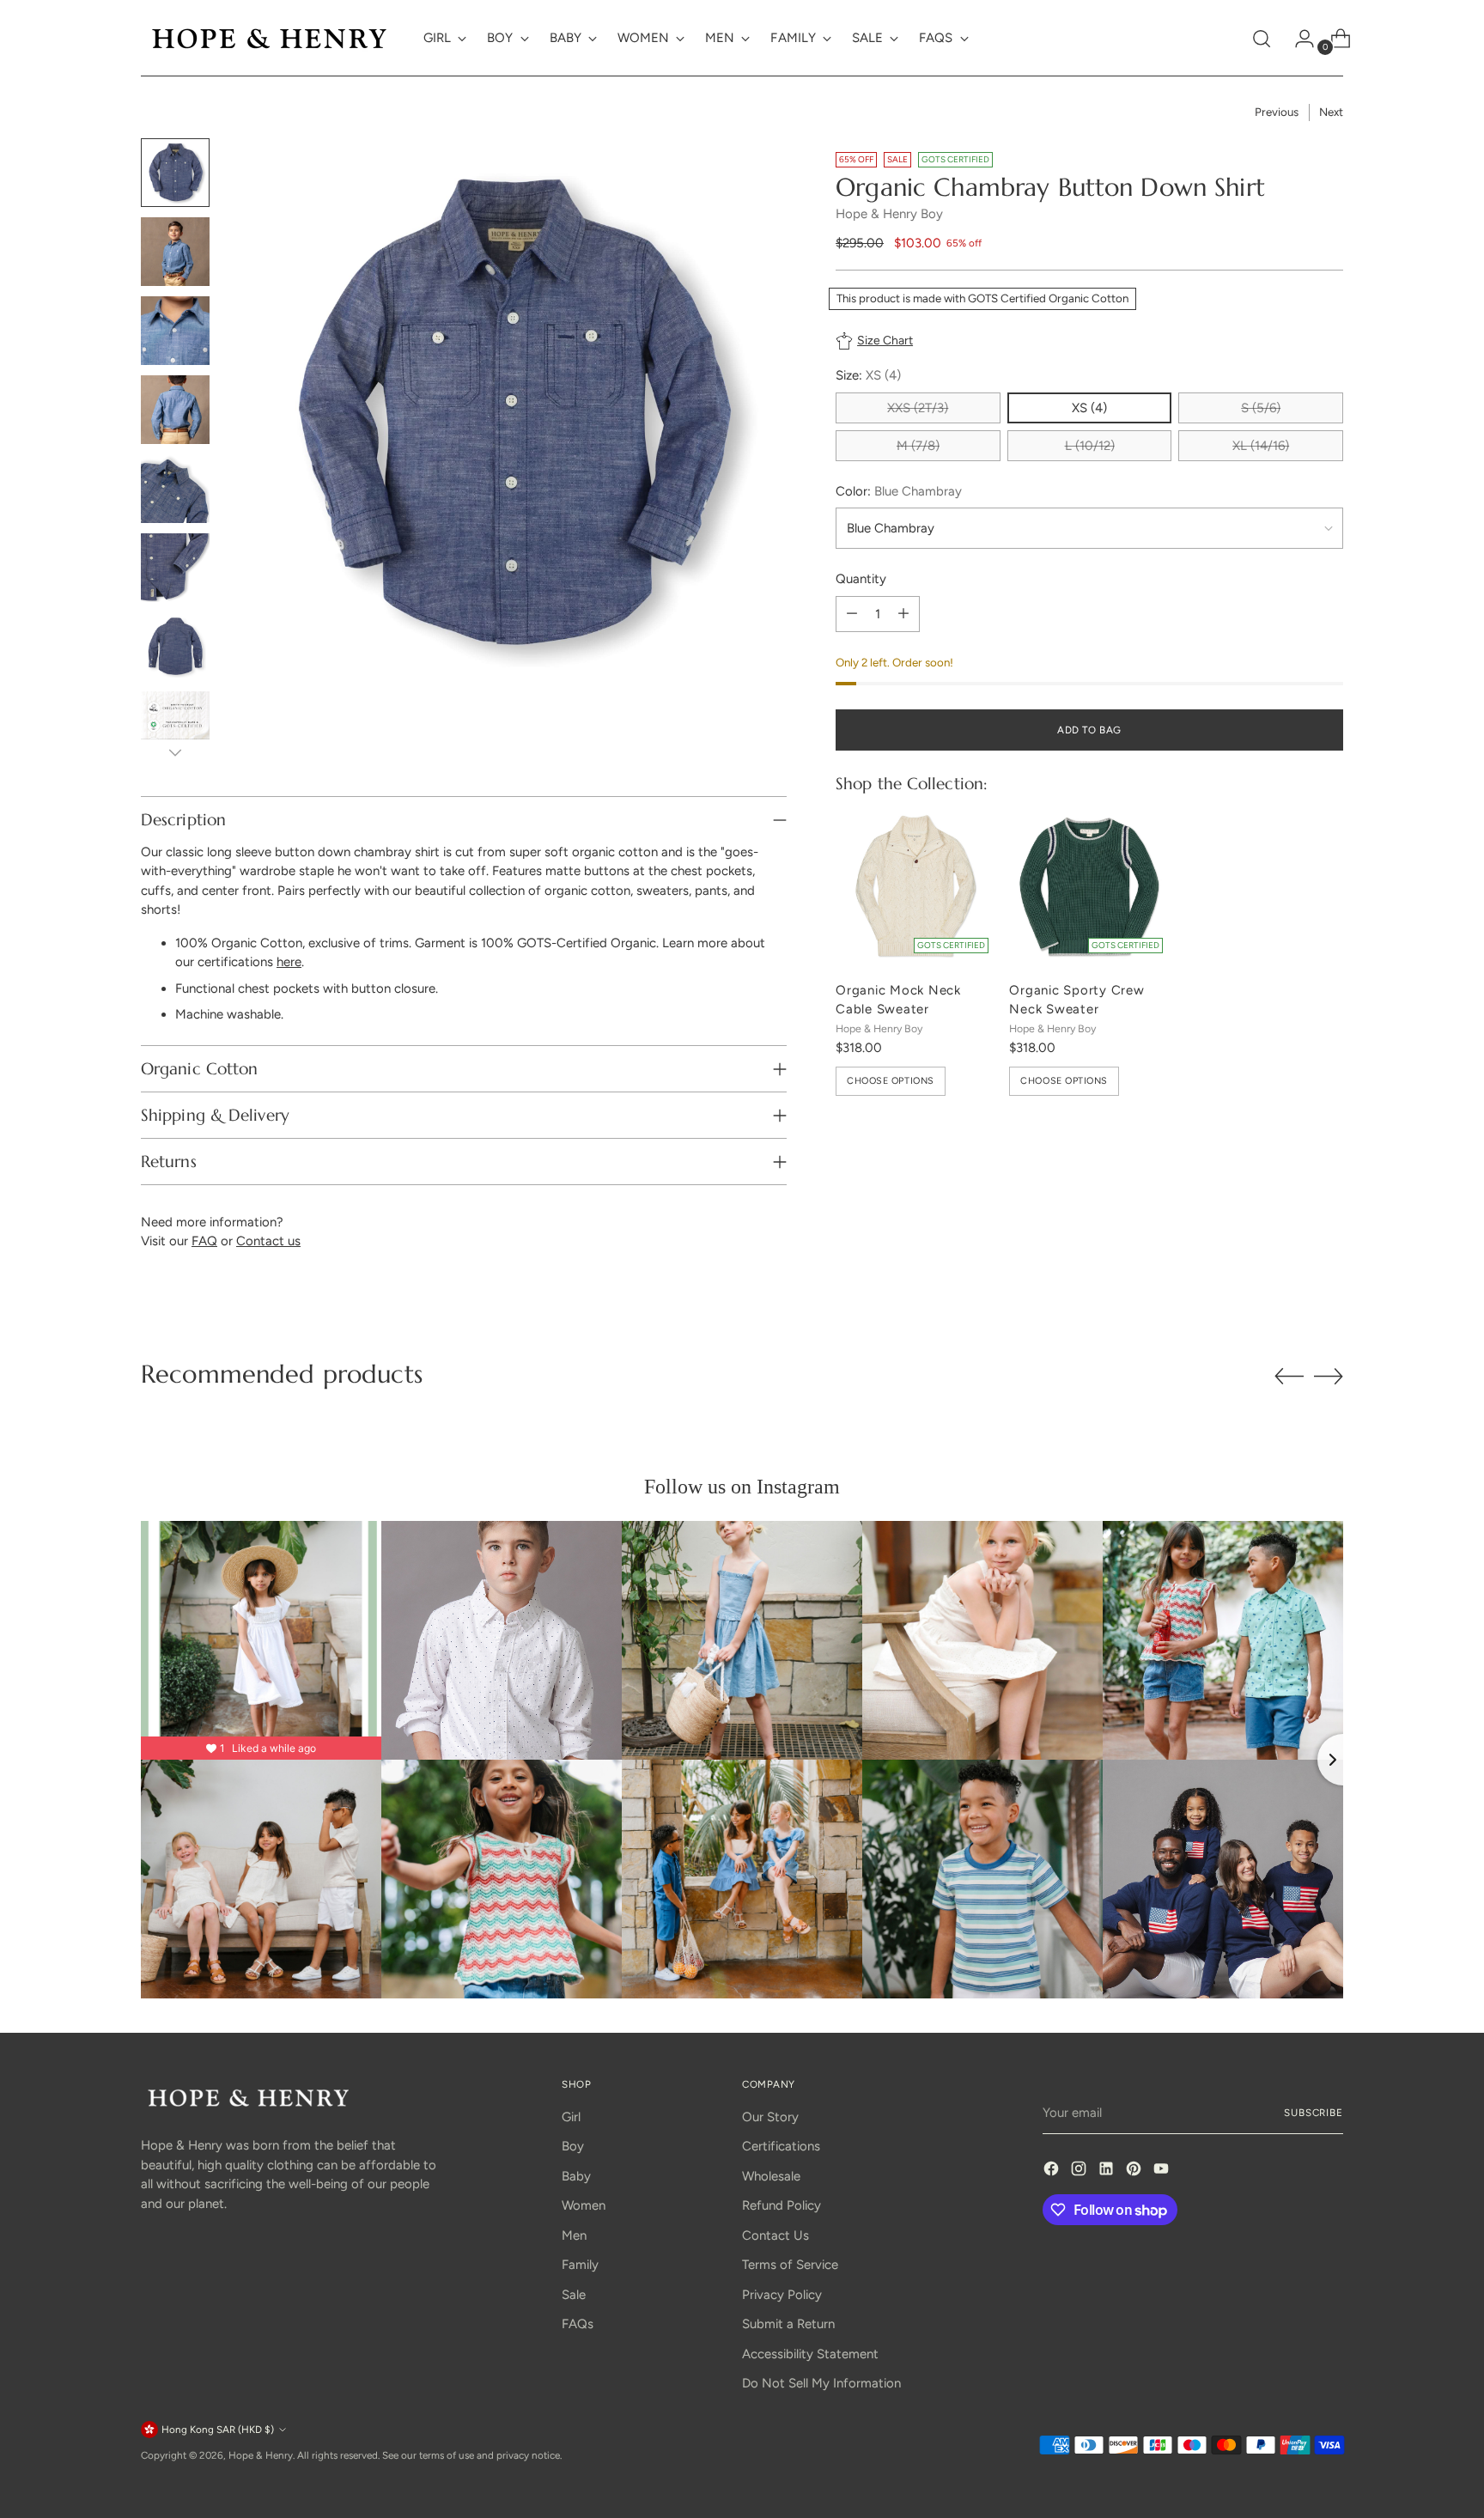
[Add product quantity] (903, 614)
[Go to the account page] (1298, 39)
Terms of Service (790, 2265)
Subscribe (1314, 2113)
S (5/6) (1261, 408)
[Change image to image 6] (175, 568)
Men (574, 2235)
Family (580, 2265)
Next (1331, 112)
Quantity (861, 579)
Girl (571, 2117)
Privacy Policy (782, 2295)
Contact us (268, 1241)
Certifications (781, 2146)
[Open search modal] (1262, 39)
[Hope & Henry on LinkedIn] (1108, 2171)
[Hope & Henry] (270, 38)
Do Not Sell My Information (821, 2383)
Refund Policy (782, 2205)
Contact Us (775, 2235)
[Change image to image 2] (175, 252)
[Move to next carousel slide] (1329, 1376)
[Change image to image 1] (175, 173)
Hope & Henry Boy (889, 214)
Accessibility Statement (810, 2354)
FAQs (578, 2324)
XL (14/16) (1261, 446)
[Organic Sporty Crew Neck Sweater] (1089, 886)
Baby (576, 2176)
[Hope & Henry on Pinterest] (1135, 2171)
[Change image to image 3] (175, 331)
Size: (868, 375)
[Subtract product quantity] (852, 614)
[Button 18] (175, 752)
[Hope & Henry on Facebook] (1053, 2171)
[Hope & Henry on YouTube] (1163, 2171)
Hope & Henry (261, 2455)
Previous (1277, 112)
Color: (899, 491)
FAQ (204, 1241)
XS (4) (1089, 408)
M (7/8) (918, 446)
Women (584, 2205)
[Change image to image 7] (175, 647)
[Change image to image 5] (175, 489)
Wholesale (771, 2176)
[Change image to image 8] (175, 726)
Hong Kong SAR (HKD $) (218, 2430)
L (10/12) (1090, 446)
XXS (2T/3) (918, 408)
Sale (574, 2295)
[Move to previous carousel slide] (1289, 1377)
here (289, 962)
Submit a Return (788, 2324)
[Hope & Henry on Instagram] (1080, 2171)
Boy (573, 2146)
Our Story (770, 2117)
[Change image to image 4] (175, 410)
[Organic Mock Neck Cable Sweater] (915, 886)
